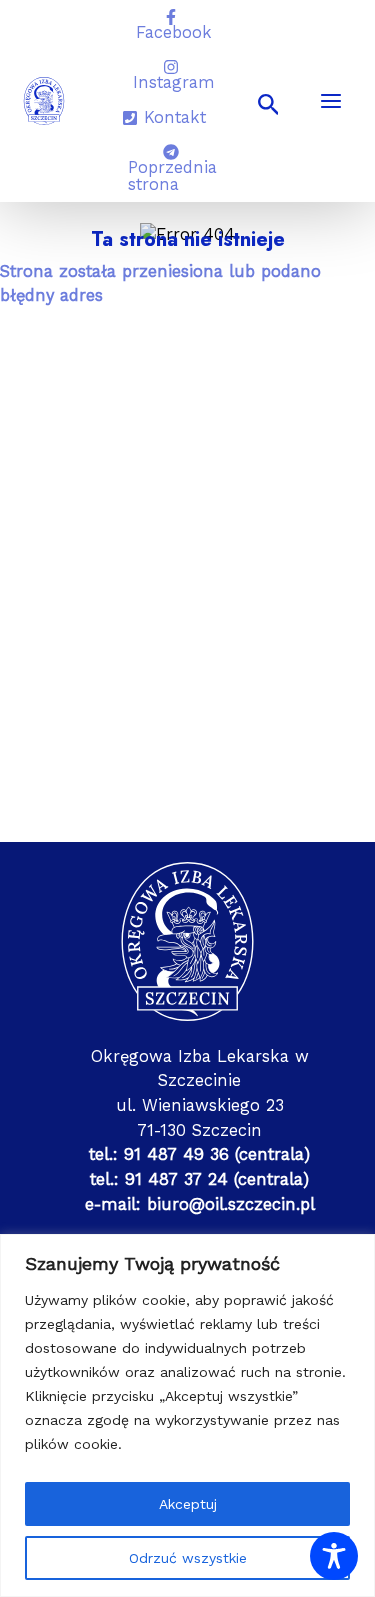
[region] (187, 1415)
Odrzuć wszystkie (188, 1558)
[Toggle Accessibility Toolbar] (334, 1556)
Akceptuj (188, 1504)
